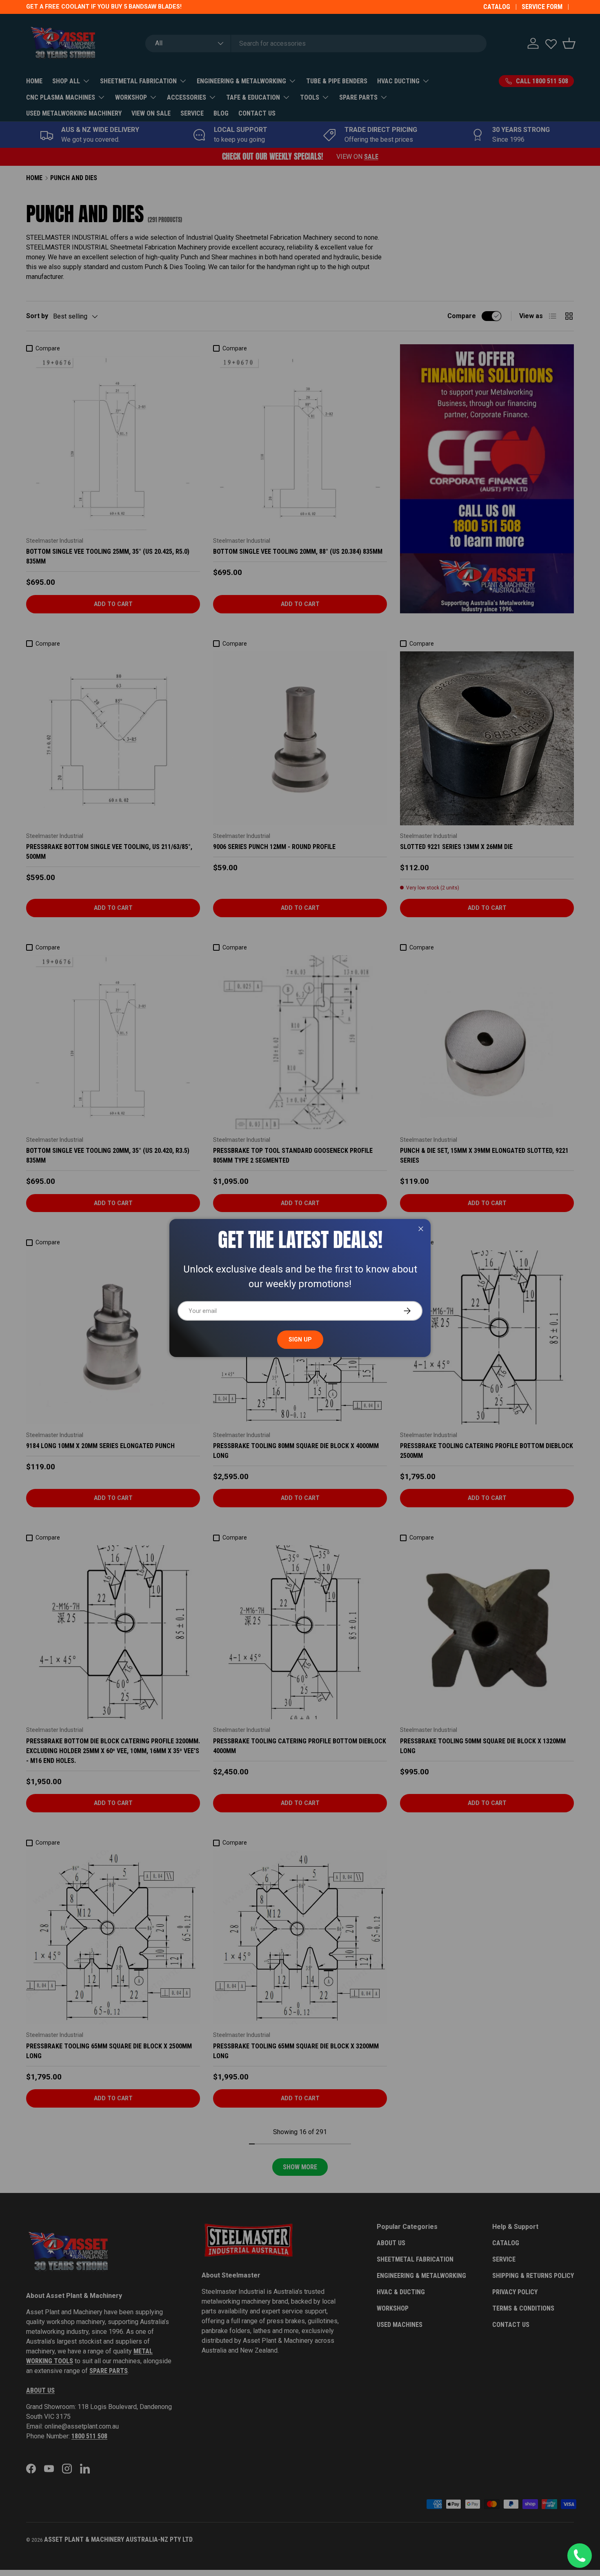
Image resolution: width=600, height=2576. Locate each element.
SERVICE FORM (542, 7)
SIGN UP (300, 1339)
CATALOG (497, 7)
